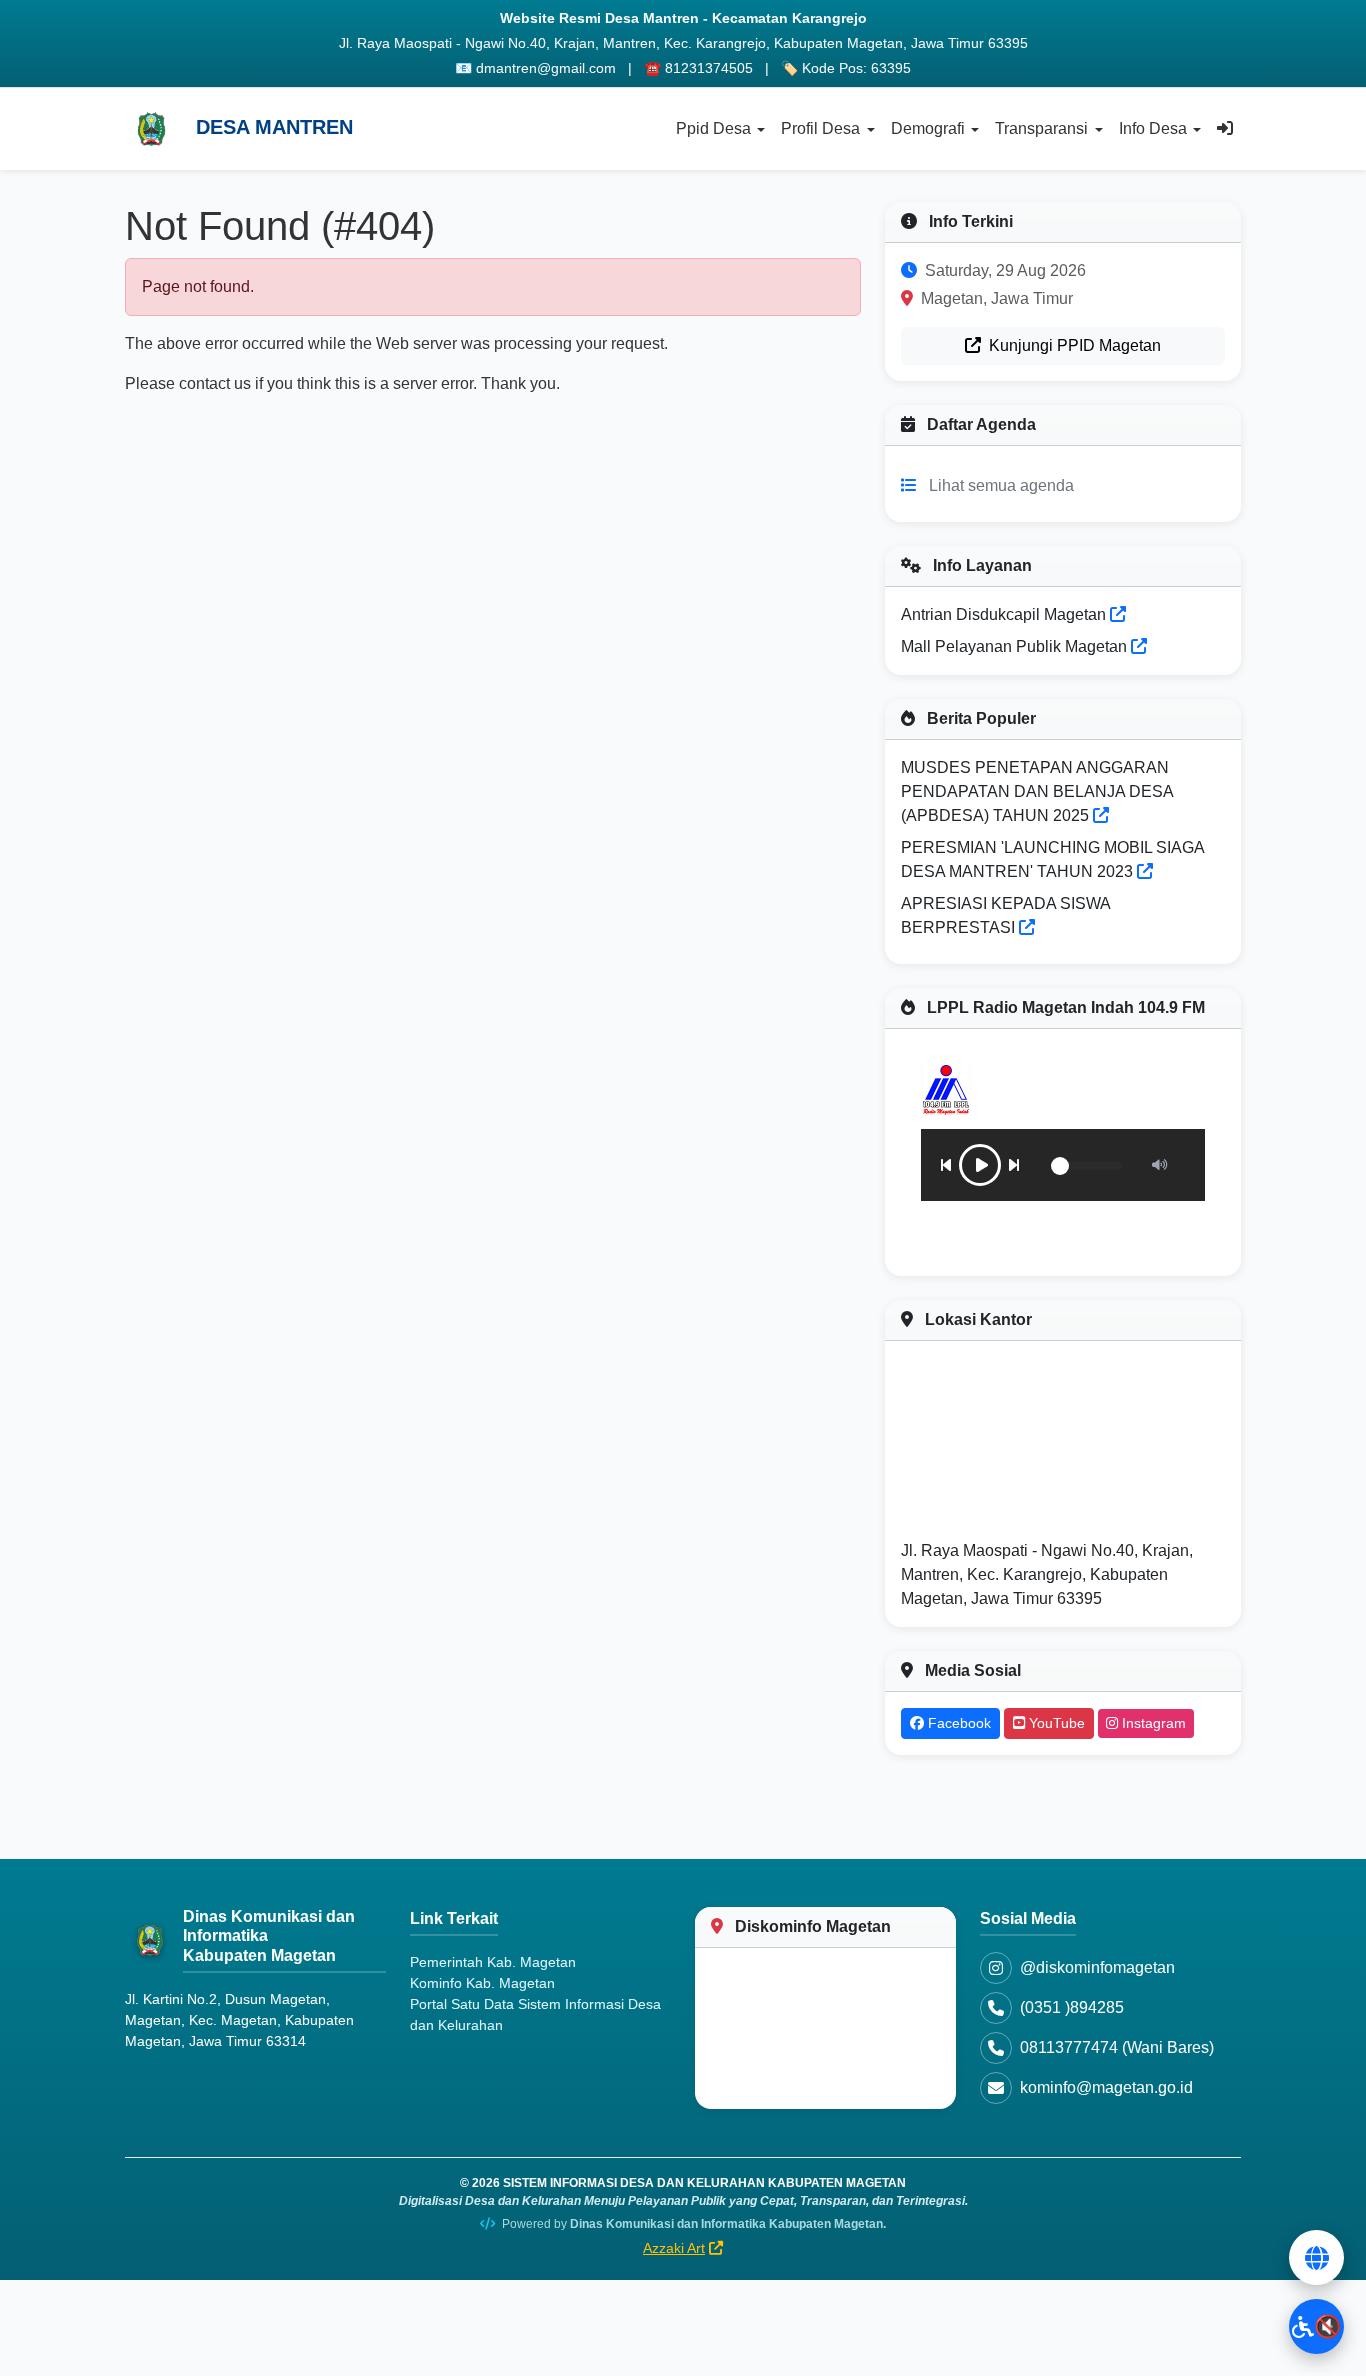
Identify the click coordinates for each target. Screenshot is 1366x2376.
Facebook (957, 1723)
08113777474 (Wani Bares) (1117, 2047)
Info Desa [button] (1153, 128)
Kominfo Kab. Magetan (482, 1983)
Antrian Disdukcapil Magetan (1005, 614)
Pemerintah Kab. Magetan (493, 1962)
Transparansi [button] (1041, 128)
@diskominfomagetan (1097, 1967)
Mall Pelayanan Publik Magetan (1016, 646)
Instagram (1152, 1723)
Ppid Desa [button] (713, 128)
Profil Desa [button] (820, 128)
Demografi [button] (928, 128)
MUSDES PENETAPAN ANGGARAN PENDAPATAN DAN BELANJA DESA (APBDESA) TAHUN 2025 (1037, 791)
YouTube (1055, 1723)
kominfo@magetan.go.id (1106, 2087)
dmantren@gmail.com (546, 68)
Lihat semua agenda (1001, 485)
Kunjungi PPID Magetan (1073, 345)
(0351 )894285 (1072, 2007)
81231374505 (709, 68)
